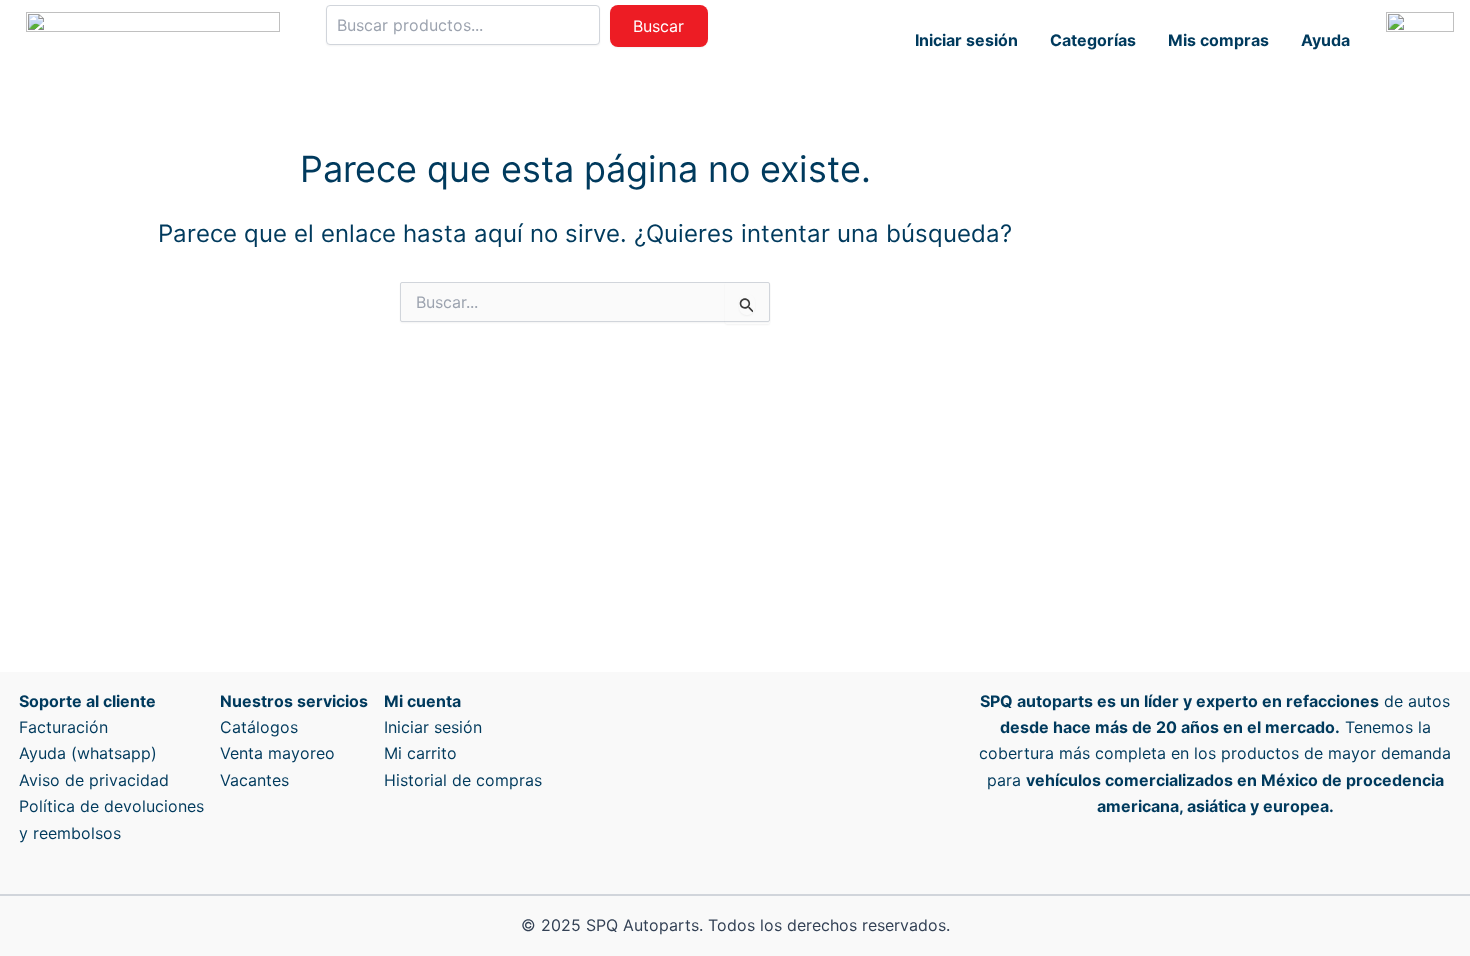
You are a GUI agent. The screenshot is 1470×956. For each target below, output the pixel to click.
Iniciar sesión (966, 40)
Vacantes (254, 780)
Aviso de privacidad (94, 780)
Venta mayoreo (277, 753)
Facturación (63, 727)
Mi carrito (420, 753)
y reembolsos (70, 833)
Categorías (1093, 40)
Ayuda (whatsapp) (88, 753)
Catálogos (259, 727)
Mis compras (1218, 40)
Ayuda (1325, 40)
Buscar (658, 26)
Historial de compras (463, 780)
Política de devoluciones (111, 806)
